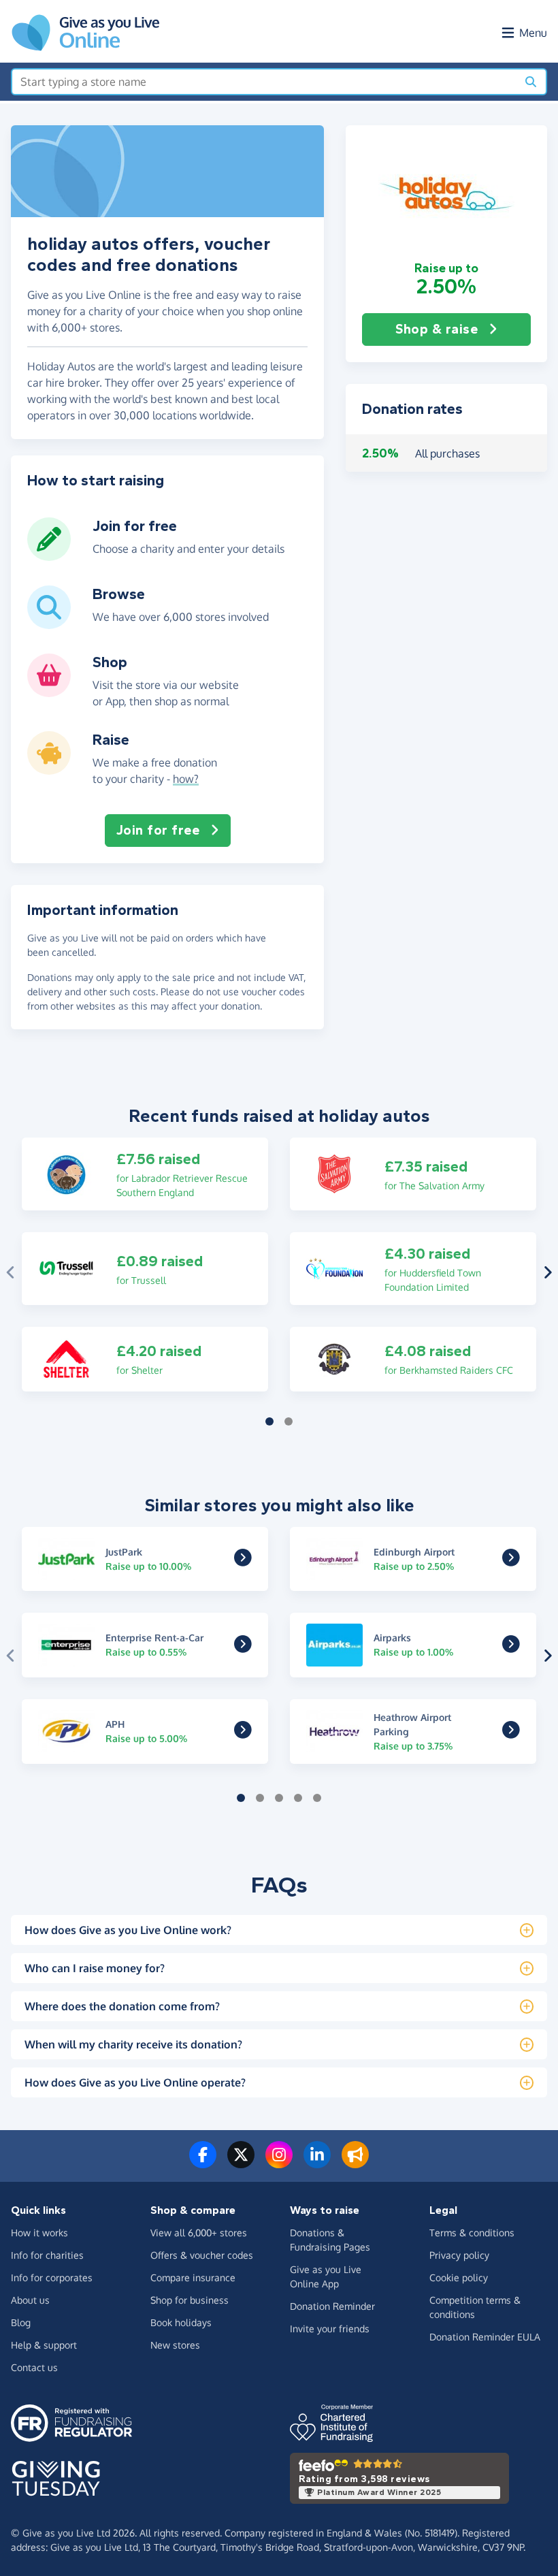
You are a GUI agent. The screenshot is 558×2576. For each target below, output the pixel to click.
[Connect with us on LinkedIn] (317, 2163)
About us (30, 2300)
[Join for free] (49, 556)
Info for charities (47, 2255)
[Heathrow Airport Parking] (511, 1733)
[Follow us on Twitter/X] (241, 2163)
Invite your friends (330, 2329)
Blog (21, 2322)
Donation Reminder (332, 2306)
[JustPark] (243, 1561)
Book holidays (181, 2322)
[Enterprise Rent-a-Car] (243, 1647)
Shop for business (190, 2300)
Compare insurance (193, 2277)
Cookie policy (459, 2277)
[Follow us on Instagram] (279, 2163)
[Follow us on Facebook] (203, 2163)
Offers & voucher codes (202, 2255)
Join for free (158, 830)
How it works (39, 2233)
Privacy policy (459, 2255)
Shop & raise (437, 329)
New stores (175, 2345)
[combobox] (264, 82)
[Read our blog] (355, 2163)
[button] (446, 193)
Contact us (34, 2367)
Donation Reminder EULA (485, 2337)
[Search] (531, 82)
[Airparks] (511, 1647)
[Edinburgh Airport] (511, 1561)
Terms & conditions (472, 2233)
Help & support (44, 2345)
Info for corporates (52, 2277)
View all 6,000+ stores (199, 2233)
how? (186, 779)
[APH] (243, 1733)
